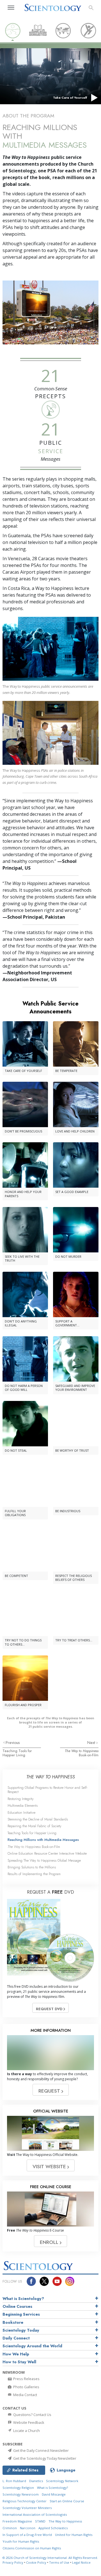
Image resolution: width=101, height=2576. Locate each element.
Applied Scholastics (53, 2528)
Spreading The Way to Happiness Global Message (44, 1860)
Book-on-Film (82, 1753)
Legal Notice (81, 2562)
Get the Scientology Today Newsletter (44, 2458)
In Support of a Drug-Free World (27, 2535)
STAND (40, 2521)
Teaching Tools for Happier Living (17, 1753)
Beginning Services (21, 2314)
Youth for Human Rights (21, 2541)
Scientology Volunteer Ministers (27, 2508)
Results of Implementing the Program (34, 1874)
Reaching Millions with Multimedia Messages (43, 1840)
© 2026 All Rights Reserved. (50, 2558)
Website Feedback (28, 2422)
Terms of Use (59, 2562)
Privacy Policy (13, 2562)
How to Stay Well (19, 2362)
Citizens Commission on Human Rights (32, 2548)
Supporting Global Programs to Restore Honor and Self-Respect (48, 1790)
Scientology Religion (18, 2488)
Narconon (28, 2528)
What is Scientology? (23, 2299)
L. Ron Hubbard (14, 2481)
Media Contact (25, 2395)
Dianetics (36, 2481)
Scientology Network (62, 2481)
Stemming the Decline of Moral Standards (38, 1819)
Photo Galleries (26, 2387)
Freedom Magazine (17, 2521)
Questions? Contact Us (32, 2415)
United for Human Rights (74, 2535)
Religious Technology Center (25, 2501)
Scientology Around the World (32, 2346)
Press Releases (26, 2379)
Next (92, 1743)
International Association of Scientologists (35, 2514)
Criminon (10, 2528)
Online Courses (17, 2306)
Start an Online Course (67, 2501)
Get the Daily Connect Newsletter (41, 2450)
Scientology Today (21, 2330)
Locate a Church (26, 2431)
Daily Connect (16, 2338)
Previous (13, 1743)
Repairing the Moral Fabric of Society (35, 1826)
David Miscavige (54, 2494)
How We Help (16, 2354)
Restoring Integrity (21, 1799)
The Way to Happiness (65, 2521)
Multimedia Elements (23, 1805)
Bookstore (13, 2322)
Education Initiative (21, 1812)
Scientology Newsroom (21, 2494)
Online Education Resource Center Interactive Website (47, 1853)
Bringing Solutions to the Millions (32, 1867)
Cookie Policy (36, 2562)
